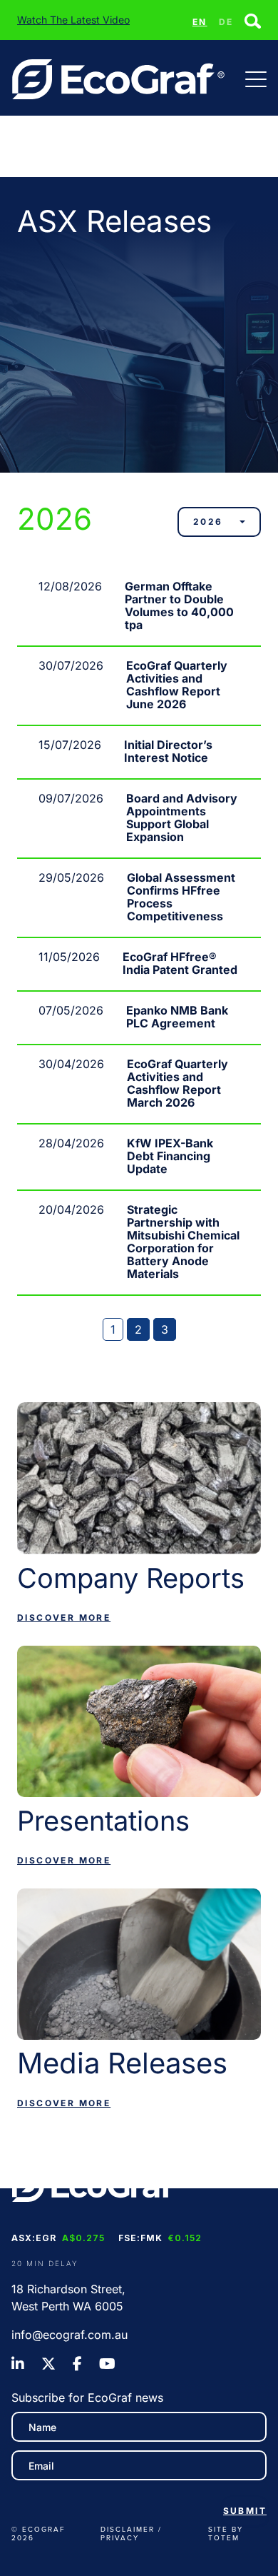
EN (200, 22)
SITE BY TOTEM (226, 2533)
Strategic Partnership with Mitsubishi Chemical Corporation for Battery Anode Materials (183, 1242)
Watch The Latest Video (73, 20)
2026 (208, 522)
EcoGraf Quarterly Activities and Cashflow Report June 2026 (177, 685)
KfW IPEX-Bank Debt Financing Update (170, 1156)
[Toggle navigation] (256, 79)
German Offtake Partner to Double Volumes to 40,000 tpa (179, 605)
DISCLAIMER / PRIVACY (131, 2533)
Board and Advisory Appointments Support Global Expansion (182, 817)
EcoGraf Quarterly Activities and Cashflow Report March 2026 (177, 1083)
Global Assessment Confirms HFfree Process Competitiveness (181, 897)
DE (226, 22)
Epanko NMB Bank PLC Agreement (177, 1017)
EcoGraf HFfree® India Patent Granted (180, 963)
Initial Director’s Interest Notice (168, 751)
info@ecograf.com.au (69, 2335)
